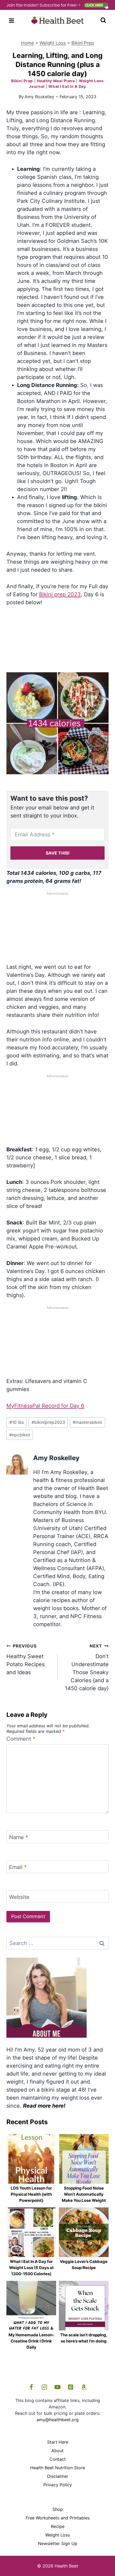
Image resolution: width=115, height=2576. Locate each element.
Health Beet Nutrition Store (58, 2468)
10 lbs (17, 1422)
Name (19, 1837)
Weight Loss (53, 43)
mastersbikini (87, 1422)
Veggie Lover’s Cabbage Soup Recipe (84, 2265)
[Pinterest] (71, 2387)
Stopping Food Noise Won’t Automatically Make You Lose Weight (84, 2194)
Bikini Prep (83, 43)
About (57, 2451)
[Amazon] (84, 2387)
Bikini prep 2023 (60, 594)
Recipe (58, 2526)
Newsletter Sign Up (58, 2543)
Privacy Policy (58, 2485)
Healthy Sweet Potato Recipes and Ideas (26, 1659)
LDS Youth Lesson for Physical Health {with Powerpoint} (31, 2194)
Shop (58, 2509)
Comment (21, 1739)
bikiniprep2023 (48, 1422)
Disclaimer (58, 2476)
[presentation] (31, 2159)
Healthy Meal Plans (56, 81)
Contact (58, 2459)
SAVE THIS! (58, 853)
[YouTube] (57, 2387)
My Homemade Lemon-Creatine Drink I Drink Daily (31, 2341)
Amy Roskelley (39, 97)
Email (18, 1867)
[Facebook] (31, 2387)
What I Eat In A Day (67, 86)
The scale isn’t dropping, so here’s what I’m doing (84, 2338)
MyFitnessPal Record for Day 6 (45, 1406)
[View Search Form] (103, 21)
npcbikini (20, 1435)
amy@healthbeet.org (58, 2420)
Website (19, 1897)
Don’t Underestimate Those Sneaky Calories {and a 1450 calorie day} (87, 1667)
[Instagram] (44, 2387)
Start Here (58, 2442)
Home (28, 43)
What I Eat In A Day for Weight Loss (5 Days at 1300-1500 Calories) (31, 2268)
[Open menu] (12, 20)
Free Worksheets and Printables (58, 2518)
